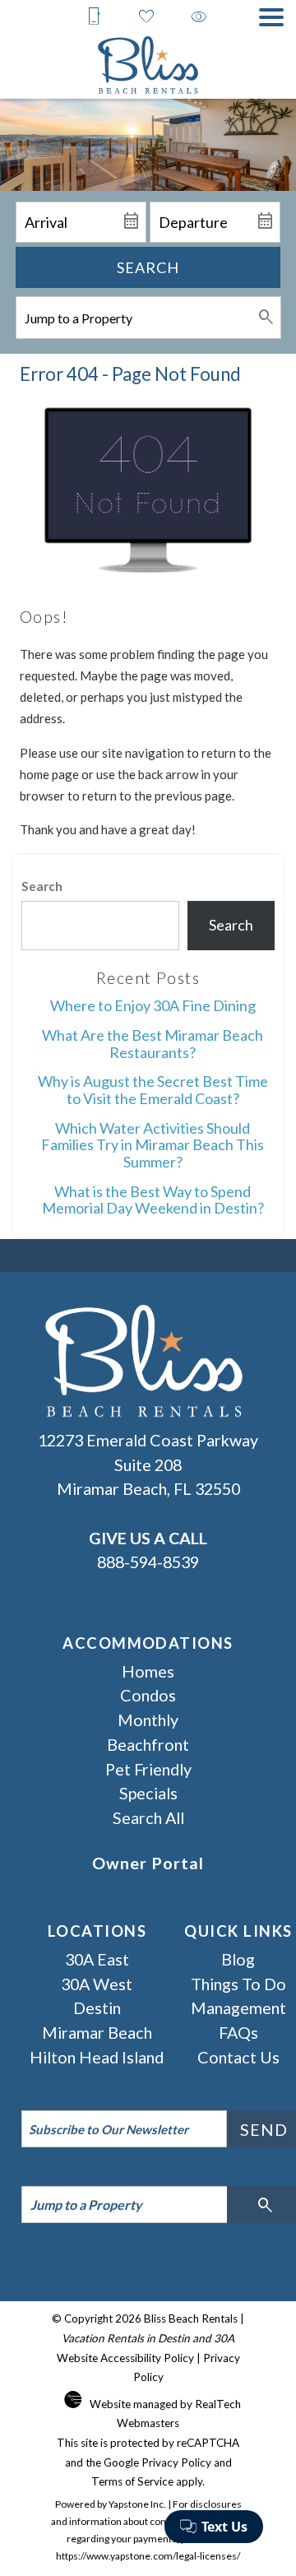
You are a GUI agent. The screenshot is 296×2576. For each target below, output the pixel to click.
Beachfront (148, 1744)
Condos (148, 1695)
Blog (238, 1959)
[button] (271, 17)
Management (238, 2007)
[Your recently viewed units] (199, 16)
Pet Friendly (148, 1769)
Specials (148, 1793)
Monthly (148, 1720)
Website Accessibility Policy (125, 2358)
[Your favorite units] (146, 16)
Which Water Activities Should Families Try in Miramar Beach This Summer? (153, 1145)
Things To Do (238, 1984)
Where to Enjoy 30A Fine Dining (153, 1005)
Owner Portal (148, 1863)
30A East (97, 1959)
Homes (148, 1671)
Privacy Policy (176, 2462)
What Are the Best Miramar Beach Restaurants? (153, 1044)
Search (148, 267)
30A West (97, 1984)
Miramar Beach (97, 2032)
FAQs (238, 2032)
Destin (97, 2007)
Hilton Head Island (97, 2057)
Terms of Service (132, 2481)
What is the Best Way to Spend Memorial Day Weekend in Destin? (153, 1200)
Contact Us (238, 2057)
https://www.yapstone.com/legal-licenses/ (148, 2556)
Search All (148, 1817)
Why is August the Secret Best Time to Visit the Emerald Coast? (153, 1090)
